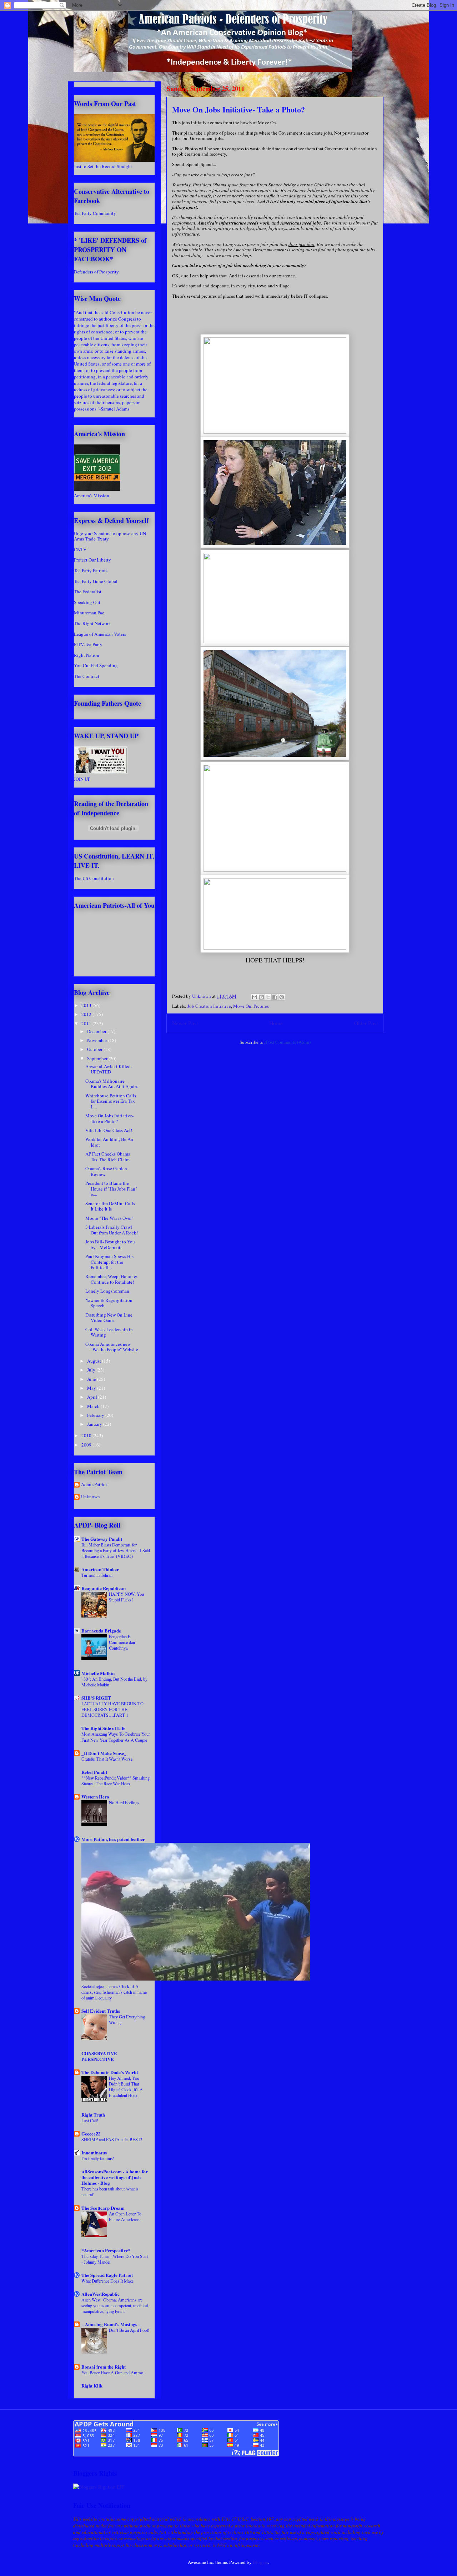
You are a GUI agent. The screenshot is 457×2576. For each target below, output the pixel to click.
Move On (242, 1006)
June (92, 1379)
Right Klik (92, 2386)
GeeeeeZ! (91, 2134)
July (92, 1370)
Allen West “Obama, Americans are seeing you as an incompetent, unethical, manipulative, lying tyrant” (115, 2305)
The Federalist (88, 592)
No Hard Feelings (124, 1802)
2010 (87, 1435)
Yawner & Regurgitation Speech (109, 1303)
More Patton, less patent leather (113, 1839)
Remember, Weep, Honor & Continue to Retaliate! (111, 1279)
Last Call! (90, 2120)
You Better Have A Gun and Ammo (112, 2373)
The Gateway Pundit (102, 1539)
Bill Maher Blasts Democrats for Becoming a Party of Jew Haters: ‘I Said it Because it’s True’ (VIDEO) (116, 1550)
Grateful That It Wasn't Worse (107, 1759)
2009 (87, 1445)
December (97, 1031)
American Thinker (100, 1569)
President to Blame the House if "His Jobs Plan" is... (111, 1189)
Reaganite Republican (104, 1588)
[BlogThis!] (261, 997)
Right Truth (93, 2115)
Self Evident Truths (101, 2011)
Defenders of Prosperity (96, 272)
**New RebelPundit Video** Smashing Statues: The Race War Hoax (115, 1781)
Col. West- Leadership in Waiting (109, 1332)
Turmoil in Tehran (97, 1575)
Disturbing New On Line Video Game (109, 1318)
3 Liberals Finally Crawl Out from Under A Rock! (112, 1230)
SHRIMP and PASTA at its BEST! (112, 2139)
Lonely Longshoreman (107, 1291)
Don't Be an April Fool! (129, 2330)
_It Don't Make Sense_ (104, 1753)
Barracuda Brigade (101, 1631)
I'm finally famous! (98, 2158)
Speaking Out (87, 602)
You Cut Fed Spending (96, 665)
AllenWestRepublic (101, 2294)
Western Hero (95, 1797)
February (96, 1415)
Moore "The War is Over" (109, 1218)
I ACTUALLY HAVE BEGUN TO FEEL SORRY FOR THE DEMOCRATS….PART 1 (112, 1709)
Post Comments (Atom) (288, 1042)
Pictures (261, 1006)
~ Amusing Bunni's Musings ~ (111, 2324)
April (93, 1397)
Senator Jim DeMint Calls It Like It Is (110, 1206)
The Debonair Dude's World (110, 2072)
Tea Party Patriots (91, 570)
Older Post (366, 1023)
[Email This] (255, 997)
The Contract (87, 676)
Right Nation (87, 655)
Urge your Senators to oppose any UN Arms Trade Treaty (110, 536)
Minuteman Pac (89, 613)
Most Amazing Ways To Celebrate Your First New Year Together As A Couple (116, 1737)
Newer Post (185, 1023)
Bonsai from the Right (104, 2367)
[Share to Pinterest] (282, 997)
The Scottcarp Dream (103, 2208)
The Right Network (92, 623)
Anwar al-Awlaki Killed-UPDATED (109, 1069)
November (98, 1040)
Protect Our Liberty (92, 560)
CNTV (80, 549)
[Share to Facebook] (275, 997)
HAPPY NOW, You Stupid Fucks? (126, 1597)
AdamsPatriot (94, 1485)
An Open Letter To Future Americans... (126, 2217)
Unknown (91, 1497)
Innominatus (94, 2152)
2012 (87, 1014)
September (98, 1058)
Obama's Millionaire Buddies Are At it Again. (112, 1084)
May (92, 1388)
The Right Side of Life (103, 1728)
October (95, 1049)
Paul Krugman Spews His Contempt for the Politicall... (109, 1262)
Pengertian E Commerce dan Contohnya (122, 1642)
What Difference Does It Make (107, 2281)
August (95, 1361)
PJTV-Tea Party (88, 644)
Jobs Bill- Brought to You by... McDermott (110, 1244)
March (94, 1406)
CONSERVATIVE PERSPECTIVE (99, 2056)
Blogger (260, 2562)
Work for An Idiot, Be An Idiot (109, 1142)
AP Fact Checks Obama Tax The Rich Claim (108, 1157)
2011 (87, 1023)
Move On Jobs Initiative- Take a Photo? (109, 1118)
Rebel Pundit (94, 1772)
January (95, 1424)
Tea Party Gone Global (96, 581)
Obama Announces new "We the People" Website (112, 1347)
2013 (87, 1005)
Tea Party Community (95, 213)
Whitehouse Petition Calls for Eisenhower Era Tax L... (111, 1101)
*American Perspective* (106, 2250)
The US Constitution (94, 878)
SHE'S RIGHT (96, 1698)
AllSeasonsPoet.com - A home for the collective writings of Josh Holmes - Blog (115, 2177)
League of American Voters (100, 634)
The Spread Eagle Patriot (107, 2275)
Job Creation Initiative (209, 1006)
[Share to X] (268, 997)
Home (276, 1023)
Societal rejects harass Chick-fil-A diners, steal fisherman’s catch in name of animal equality (114, 1992)
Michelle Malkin (98, 1673)
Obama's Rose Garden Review (106, 1171)
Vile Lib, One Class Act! (109, 1130)
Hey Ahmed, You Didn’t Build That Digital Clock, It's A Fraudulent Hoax (126, 2087)
